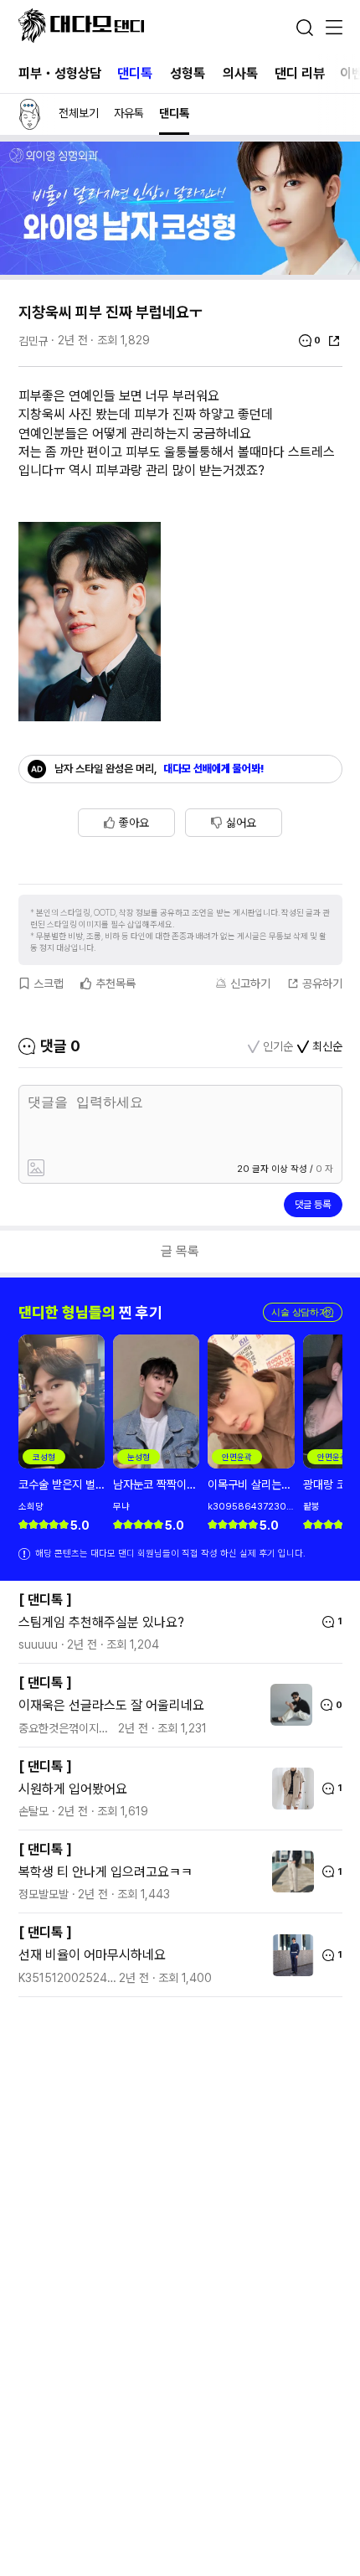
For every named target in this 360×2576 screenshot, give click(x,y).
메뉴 (334, 28)
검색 (305, 28)
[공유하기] (334, 341)
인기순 (278, 1046)
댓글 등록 (313, 1205)
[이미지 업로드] (100, 1169)
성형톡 (188, 73)
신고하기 (250, 983)
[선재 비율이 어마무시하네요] (289, 1955)
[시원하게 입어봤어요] (289, 1789)
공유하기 (322, 983)
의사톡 (240, 73)
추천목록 (116, 983)
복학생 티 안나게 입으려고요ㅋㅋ (105, 1872)
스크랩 (49, 983)
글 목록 (180, 1251)
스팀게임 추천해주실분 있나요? (101, 1622)
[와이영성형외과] (180, 270)
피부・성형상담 (60, 73)
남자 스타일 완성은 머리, (159, 769)
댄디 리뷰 (300, 73)
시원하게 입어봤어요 (73, 1789)
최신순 (327, 1046)
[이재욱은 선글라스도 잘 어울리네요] (287, 1705)
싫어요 (241, 823)
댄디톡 (135, 73)
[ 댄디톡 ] (45, 1600)
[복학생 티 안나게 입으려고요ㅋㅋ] (289, 1871)
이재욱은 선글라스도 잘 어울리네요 (111, 1705)
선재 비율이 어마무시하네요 (92, 1955)
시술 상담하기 (303, 1312)
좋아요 (134, 823)
